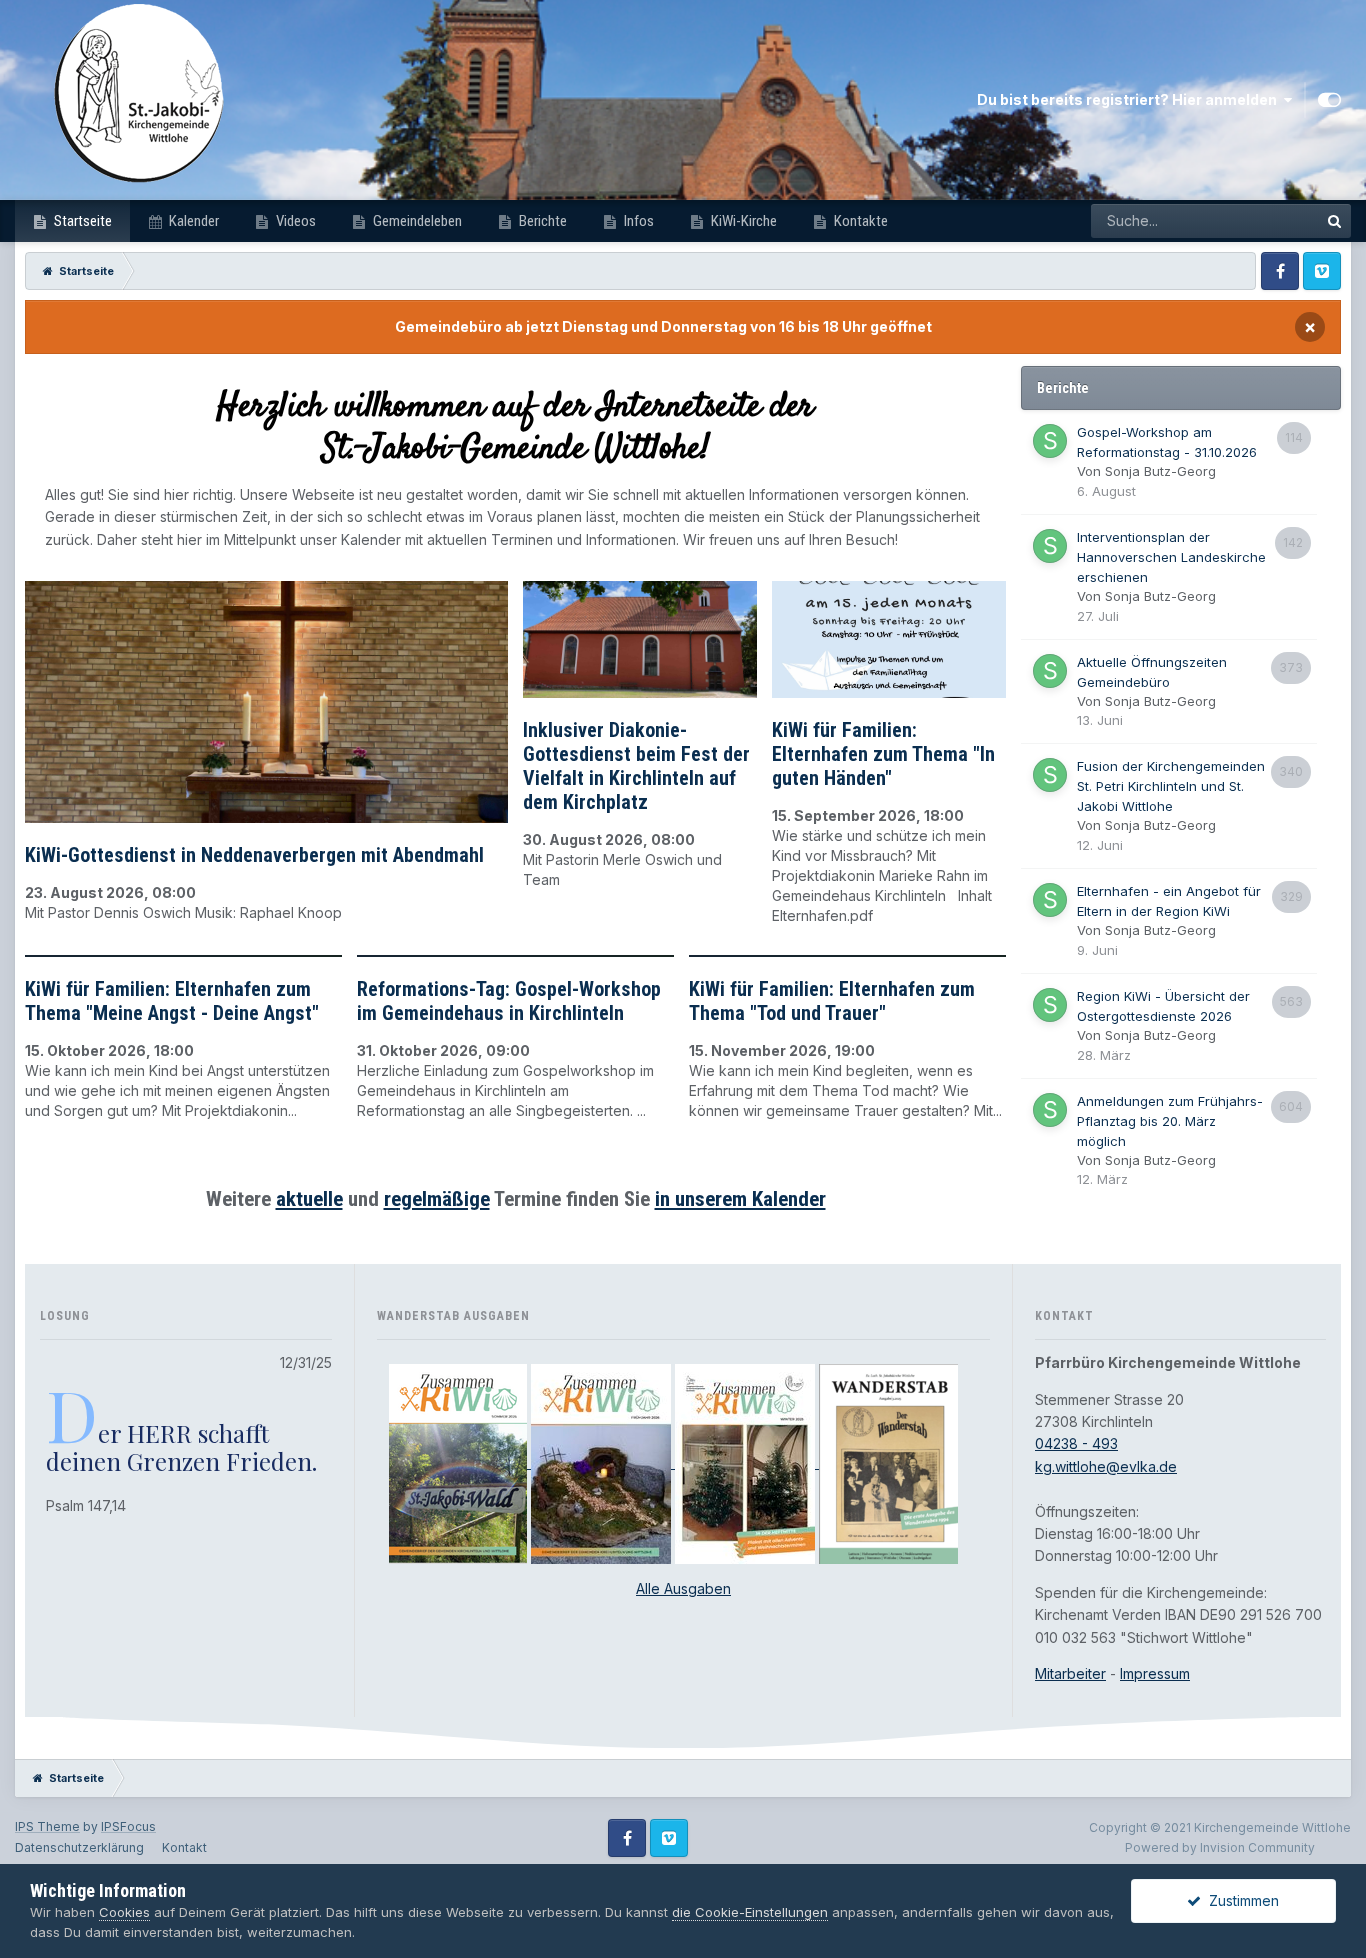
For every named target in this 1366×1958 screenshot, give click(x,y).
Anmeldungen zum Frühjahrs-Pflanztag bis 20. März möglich (1170, 1121)
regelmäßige (437, 1199)
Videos (294, 221)
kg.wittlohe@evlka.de (1106, 1466)
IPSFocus (128, 1826)
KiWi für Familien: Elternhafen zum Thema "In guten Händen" (883, 754)
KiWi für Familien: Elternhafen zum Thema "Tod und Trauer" (832, 1001)
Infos (637, 221)
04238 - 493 (1076, 1443)
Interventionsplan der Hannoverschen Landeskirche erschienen (1171, 557)
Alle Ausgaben (683, 1588)
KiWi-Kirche (742, 221)
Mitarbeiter (1070, 1673)
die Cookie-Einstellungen (750, 1912)
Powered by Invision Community (1220, 1847)
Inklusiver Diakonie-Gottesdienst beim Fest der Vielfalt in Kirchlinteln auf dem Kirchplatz (636, 766)
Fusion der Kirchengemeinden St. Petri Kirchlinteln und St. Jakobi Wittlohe (1171, 786)
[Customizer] (1329, 100)
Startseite (81, 221)
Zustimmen (1240, 1900)
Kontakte (859, 221)
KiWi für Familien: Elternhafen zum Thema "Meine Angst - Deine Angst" (172, 1001)
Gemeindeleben (416, 221)
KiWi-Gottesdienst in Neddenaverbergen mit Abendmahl (254, 855)
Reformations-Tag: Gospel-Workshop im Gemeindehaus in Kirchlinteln (509, 1001)
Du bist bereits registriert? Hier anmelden (1130, 99)
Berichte (541, 221)
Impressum (1155, 1673)
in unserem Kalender (740, 1199)
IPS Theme (47, 1826)
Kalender (192, 221)
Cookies (124, 1912)
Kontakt (184, 1847)
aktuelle (309, 1199)
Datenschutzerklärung (79, 1847)
